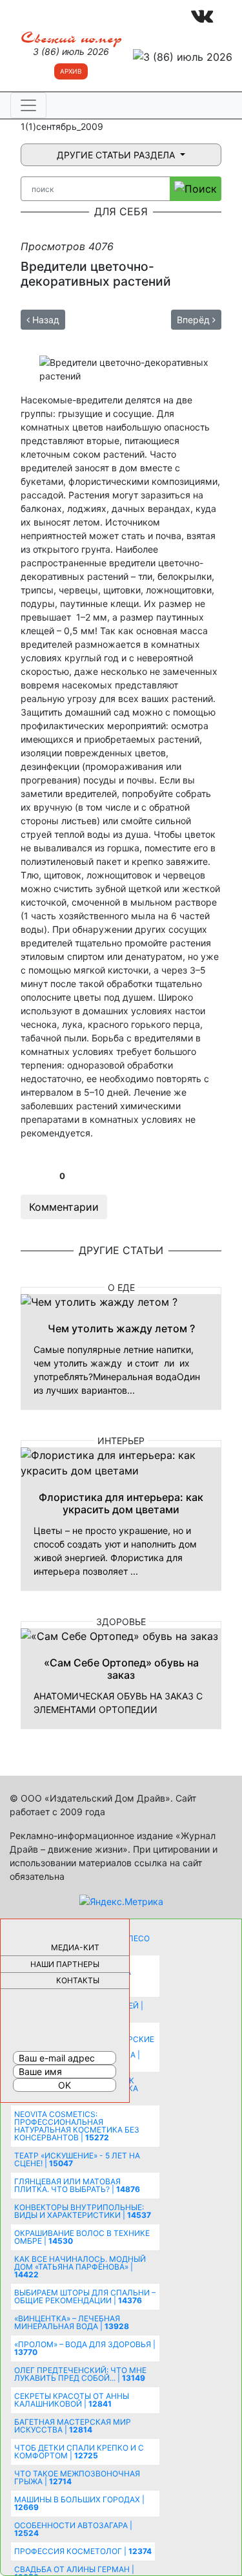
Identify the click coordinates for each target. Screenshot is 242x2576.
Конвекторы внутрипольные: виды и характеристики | (83, 2211)
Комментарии (64, 1207)
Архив (71, 71)
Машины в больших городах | (79, 2503)
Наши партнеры (65, 1964)
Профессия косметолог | (83, 2551)
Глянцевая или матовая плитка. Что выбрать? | (77, 2185)
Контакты (78, 1980)
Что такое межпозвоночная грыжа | (77, 2477)
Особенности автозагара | (73, 2529)
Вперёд (195, 320)
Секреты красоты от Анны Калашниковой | (72, 2400)
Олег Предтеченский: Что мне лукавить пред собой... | (80, 2374)
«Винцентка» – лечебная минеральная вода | (72, 2322)
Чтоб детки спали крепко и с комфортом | (79, 2452)
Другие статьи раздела (117, 155)
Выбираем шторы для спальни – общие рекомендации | (85, 2296)
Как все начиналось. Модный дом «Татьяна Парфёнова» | (80, 2267)
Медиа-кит (75, 1947)
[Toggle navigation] (28, 105)
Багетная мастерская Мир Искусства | (73, 2426)
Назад (45, 320)
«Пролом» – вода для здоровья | (85, 2348)
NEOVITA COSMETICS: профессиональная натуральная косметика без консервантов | (77, 2126)
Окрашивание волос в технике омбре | (82, 2237)
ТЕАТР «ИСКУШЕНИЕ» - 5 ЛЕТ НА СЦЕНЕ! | (77, 2159)
